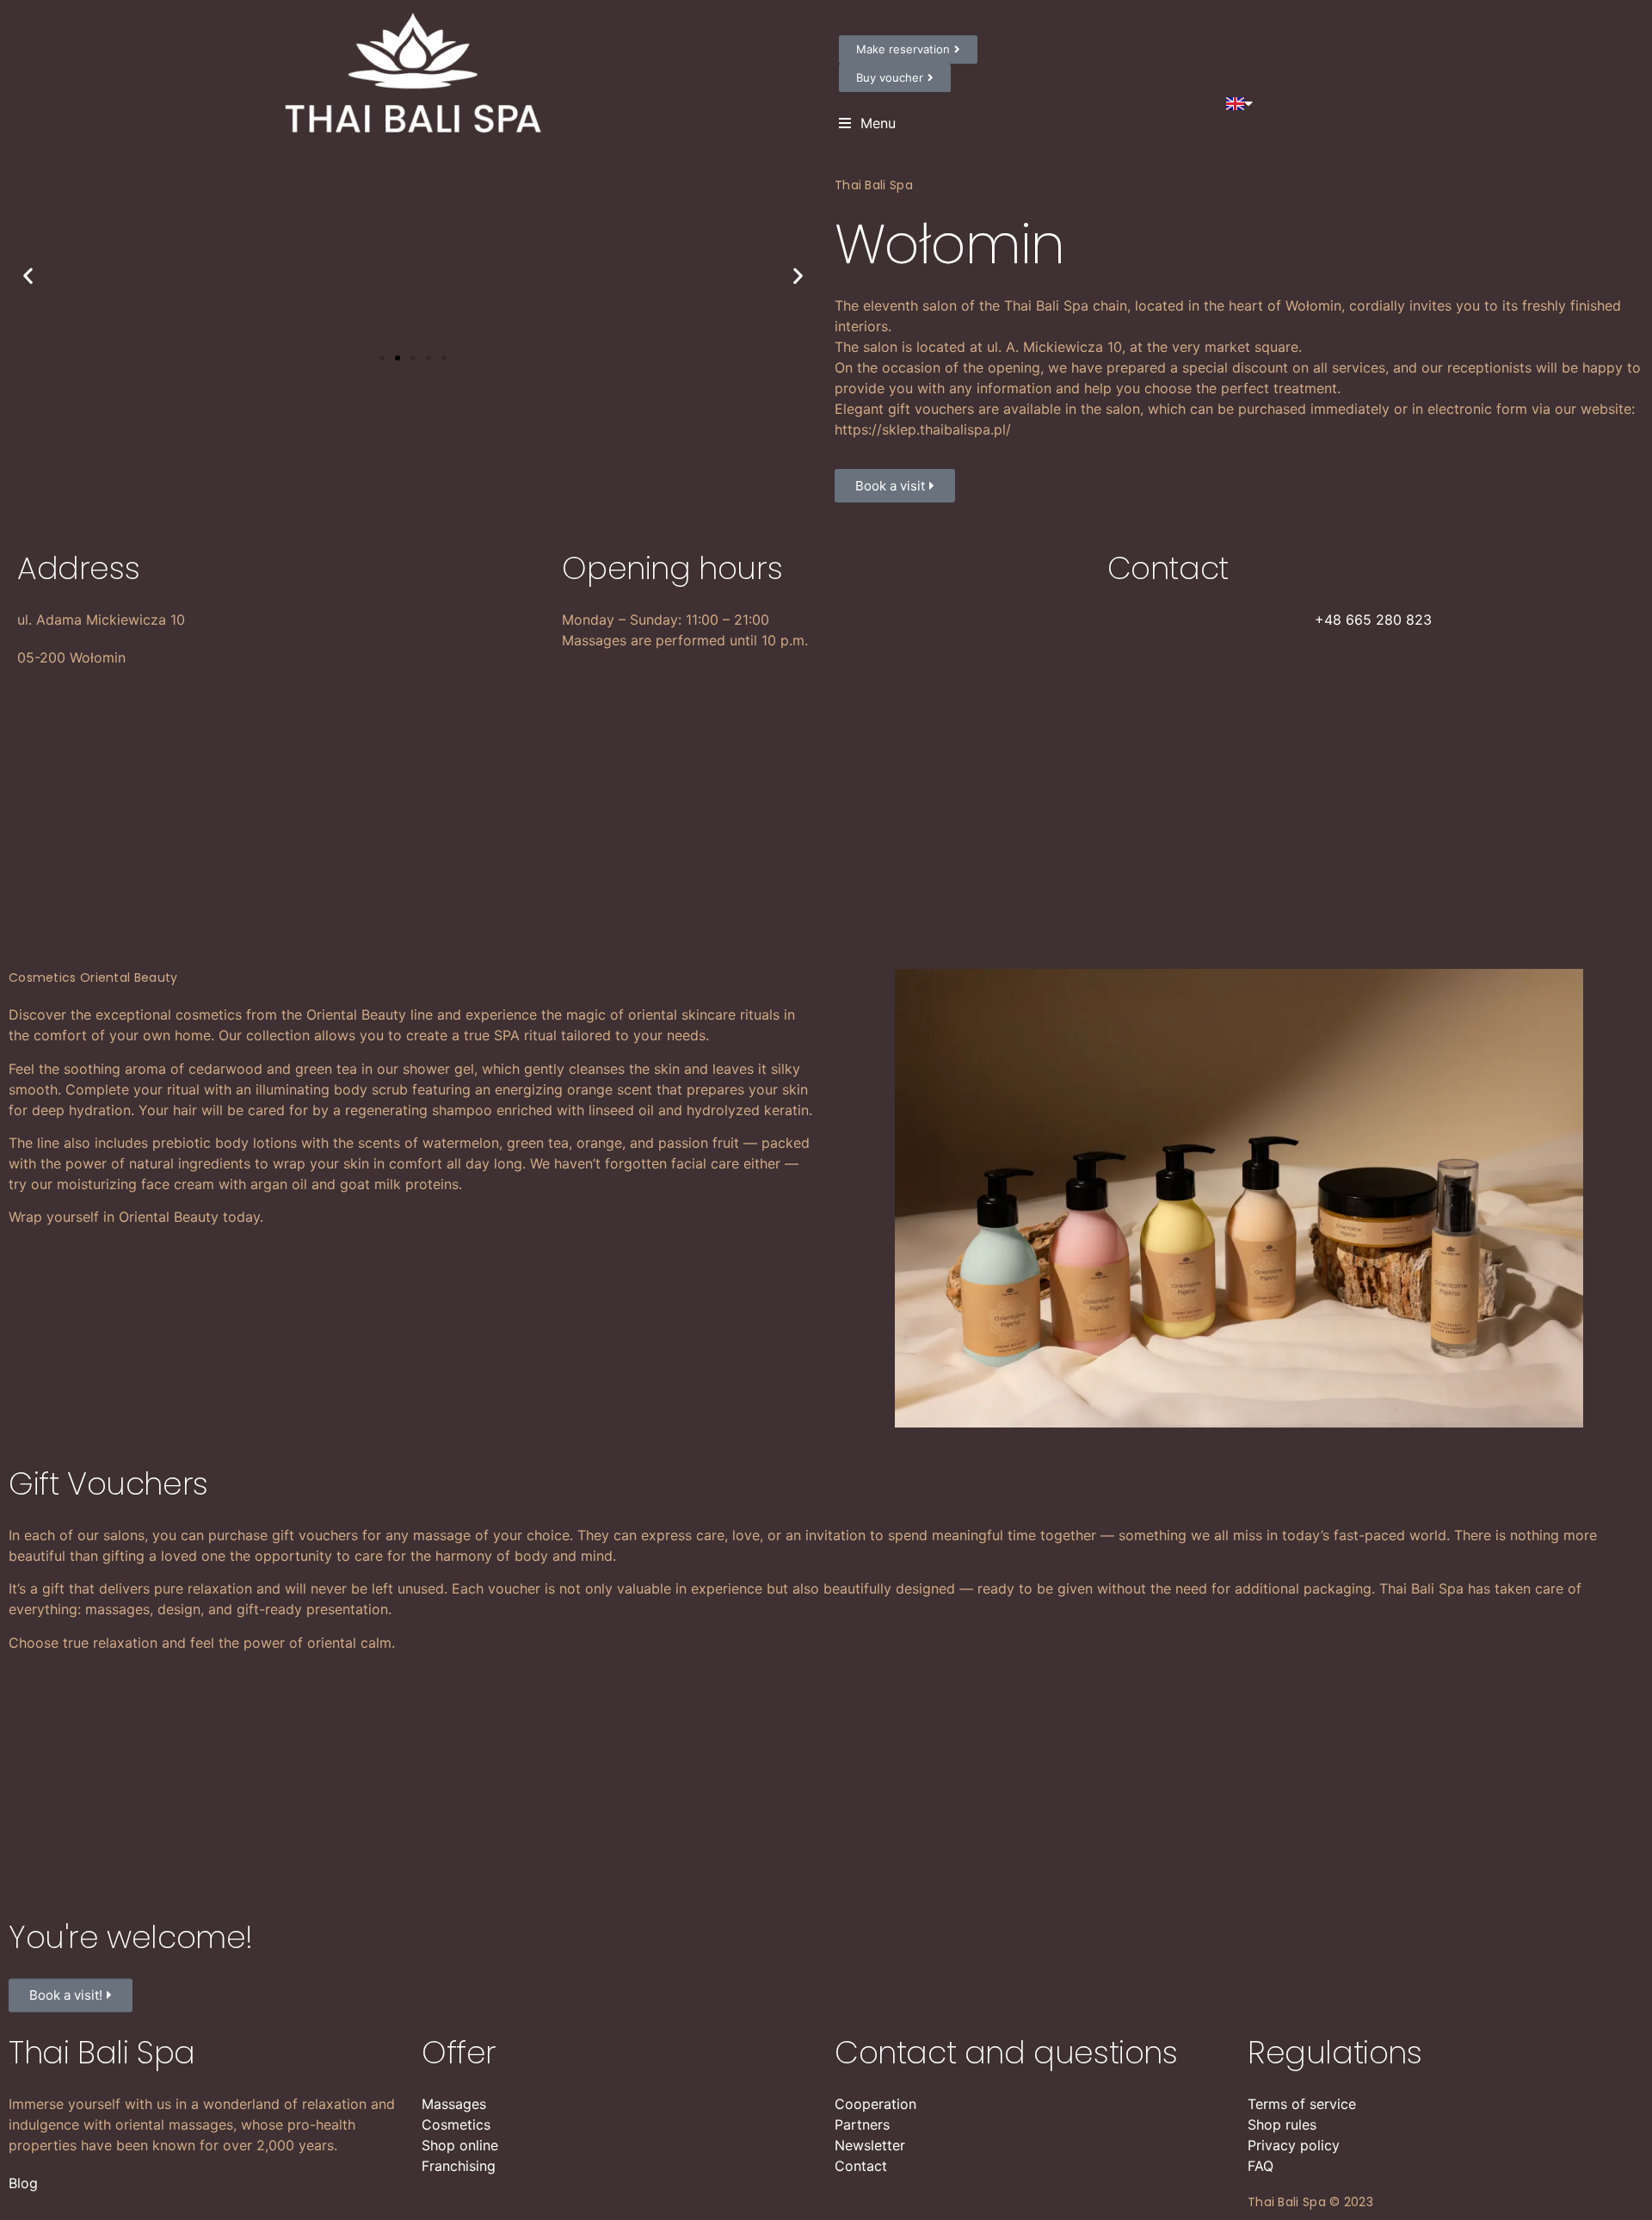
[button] (382, 358)
